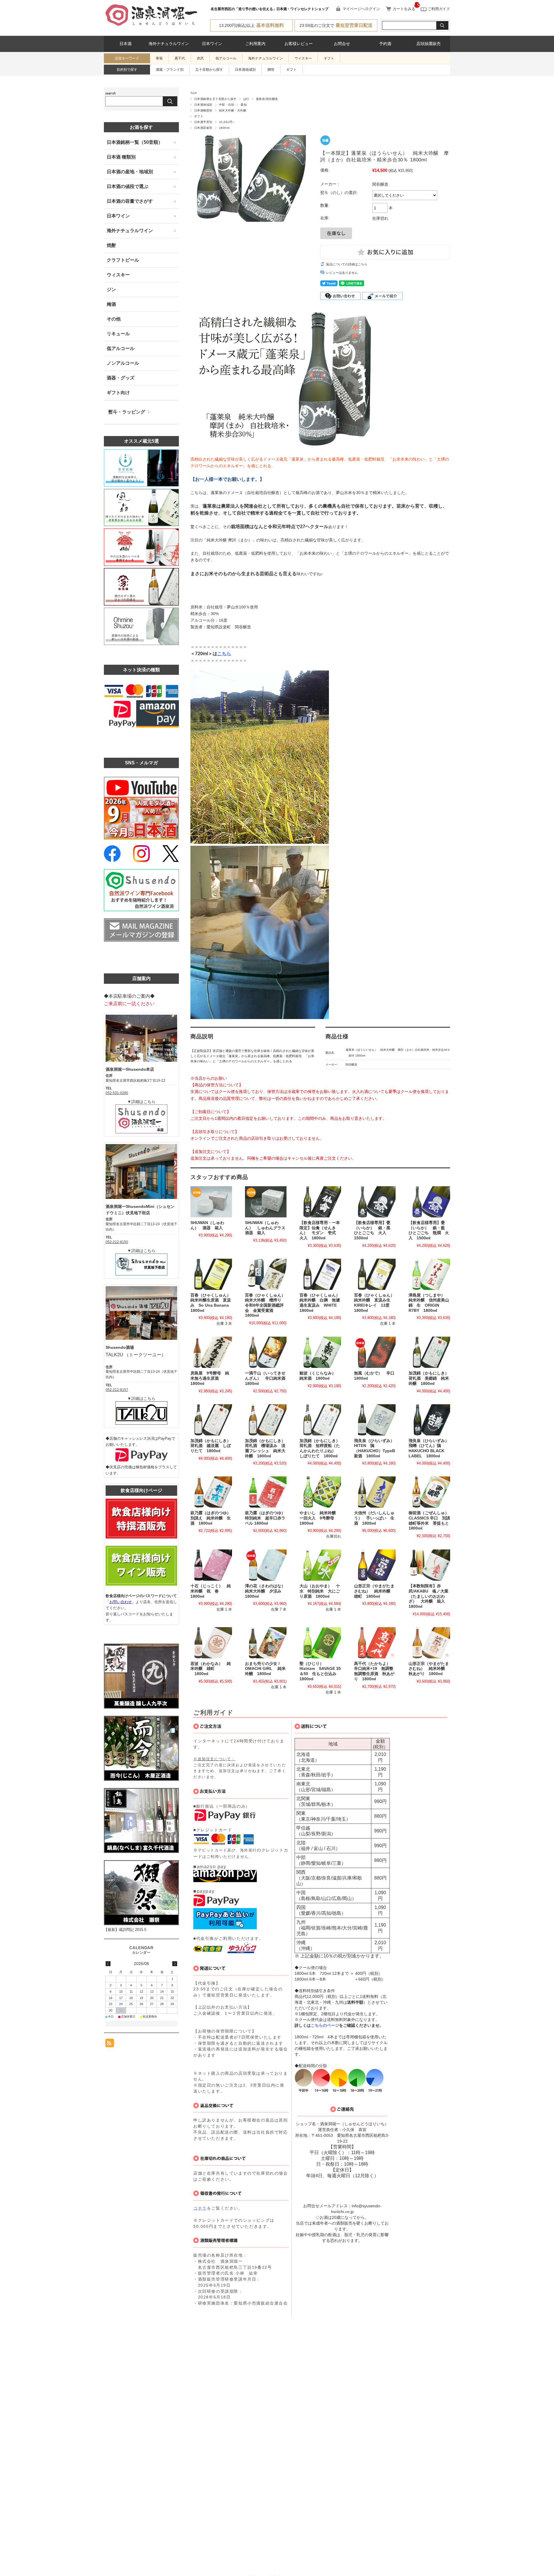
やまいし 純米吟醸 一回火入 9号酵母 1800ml (320, 1518)
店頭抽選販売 (428, 44)
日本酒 (126, 44)
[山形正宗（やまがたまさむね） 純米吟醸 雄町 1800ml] (375, 1565)
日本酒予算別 (203, 122)
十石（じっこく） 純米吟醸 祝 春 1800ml (211, 1591)
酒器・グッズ (121, 378)
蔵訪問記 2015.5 (133, 1930)
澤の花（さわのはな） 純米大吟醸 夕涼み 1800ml (267, 1591)
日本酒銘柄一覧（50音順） (135, 142)
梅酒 (111, 304)
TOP (194, 93)
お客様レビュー (299, 44)
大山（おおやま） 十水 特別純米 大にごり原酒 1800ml (320, 1591)
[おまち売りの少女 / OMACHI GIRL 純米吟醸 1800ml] (266, 1643)
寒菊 (159, 58)
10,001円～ (227, 122)
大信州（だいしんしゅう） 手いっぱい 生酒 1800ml (374, 1518)
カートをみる (404, 9)
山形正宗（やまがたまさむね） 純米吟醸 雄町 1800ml (374, 1591)
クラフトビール (123, 260)
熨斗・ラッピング (127, 412)
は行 (246, 99)
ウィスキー (118, 275)
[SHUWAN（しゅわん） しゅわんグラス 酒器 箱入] (266, 1202)
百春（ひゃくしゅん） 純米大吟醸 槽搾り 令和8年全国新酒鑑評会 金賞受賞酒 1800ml (267, 1305)
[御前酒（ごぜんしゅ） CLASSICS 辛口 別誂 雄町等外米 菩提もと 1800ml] (429, 1492)
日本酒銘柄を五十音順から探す (215, 99)
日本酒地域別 (245, 70)
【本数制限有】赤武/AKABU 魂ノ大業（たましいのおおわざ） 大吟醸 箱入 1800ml (429, 1596)
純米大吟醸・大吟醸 (233, 110)
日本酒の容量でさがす (130, 201)
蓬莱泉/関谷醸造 (267, 99)
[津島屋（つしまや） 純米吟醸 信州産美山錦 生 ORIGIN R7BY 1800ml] (429, 1274)
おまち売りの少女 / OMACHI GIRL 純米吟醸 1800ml (265, 1669)
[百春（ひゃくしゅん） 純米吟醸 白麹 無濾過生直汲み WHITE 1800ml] (320, 1274)
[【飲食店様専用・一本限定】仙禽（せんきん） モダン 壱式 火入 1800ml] (320, 1202)
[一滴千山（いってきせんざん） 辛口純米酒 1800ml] (266, 1352)
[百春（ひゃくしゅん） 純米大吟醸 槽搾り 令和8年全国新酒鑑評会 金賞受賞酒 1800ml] (266, 1274)
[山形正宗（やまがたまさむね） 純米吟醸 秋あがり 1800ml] (429, 1643)
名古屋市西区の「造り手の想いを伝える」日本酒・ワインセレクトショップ (269, 9)
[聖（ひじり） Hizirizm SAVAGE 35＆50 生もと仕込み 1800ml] (320, 1643)
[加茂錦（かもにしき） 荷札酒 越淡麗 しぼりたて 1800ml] (211, 1420)
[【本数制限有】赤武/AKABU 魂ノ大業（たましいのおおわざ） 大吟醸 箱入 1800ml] (429, 1565)
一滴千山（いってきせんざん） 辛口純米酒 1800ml (267, 1378)
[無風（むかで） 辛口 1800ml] (375, 1352)
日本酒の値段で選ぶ (128, 186)
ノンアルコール (123, 363)
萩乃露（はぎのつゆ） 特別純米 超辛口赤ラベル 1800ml (267, 1518)
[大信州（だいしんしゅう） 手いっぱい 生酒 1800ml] (375, 1492)
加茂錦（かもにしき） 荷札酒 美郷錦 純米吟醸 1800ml (431, 1378)
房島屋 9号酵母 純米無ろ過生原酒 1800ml (210, 1378)
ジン (111, 289)
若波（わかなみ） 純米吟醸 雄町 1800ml (211, 1669)
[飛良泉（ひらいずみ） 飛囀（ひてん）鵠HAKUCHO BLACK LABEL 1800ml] (429, 1420)
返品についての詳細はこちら (347, 264)
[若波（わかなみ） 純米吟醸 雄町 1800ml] (211, 1643)
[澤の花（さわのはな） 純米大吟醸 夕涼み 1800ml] (266, 1565)
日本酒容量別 (203, 128)
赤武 (200, 58)
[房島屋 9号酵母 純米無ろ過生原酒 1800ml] (211, 1352)
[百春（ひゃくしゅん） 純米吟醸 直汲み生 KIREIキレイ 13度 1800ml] (375, 1274)
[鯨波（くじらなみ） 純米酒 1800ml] (320, 1352)
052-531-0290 (117, 1093)
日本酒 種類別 (121, 157)
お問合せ (342, 44)
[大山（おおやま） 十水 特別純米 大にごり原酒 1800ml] (320, 1565)
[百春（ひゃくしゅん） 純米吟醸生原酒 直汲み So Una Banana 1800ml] (211, 1274)
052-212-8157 (117, 1390)
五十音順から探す (209, 70)
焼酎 (111, 245)
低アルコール (226, 58)
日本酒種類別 (203, 110)
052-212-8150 (117, 1242)
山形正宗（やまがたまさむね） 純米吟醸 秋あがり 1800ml (429, 1669)
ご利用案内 (255, 44)
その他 (114, 319)
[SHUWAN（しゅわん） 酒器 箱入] (211, 1202)
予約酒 (385, 44)
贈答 (271, 70)
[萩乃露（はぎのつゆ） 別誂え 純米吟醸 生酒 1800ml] (211, 1492)
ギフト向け (118, 393)
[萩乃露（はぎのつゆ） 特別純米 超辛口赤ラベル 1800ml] (266, 1492)
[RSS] (110, 2044)
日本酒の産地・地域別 (130, 172)
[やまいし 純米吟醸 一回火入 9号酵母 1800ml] (320, 1492)
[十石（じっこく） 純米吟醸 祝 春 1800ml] (211, 1565)
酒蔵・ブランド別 (170, 70)
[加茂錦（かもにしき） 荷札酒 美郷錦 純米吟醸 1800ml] (429, 1352)
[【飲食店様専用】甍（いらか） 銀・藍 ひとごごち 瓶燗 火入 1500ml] (429, 1202)
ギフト (329, 58)
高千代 (180, 58)
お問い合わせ (121, 1602)
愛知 (244, 105)
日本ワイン (212, 44)
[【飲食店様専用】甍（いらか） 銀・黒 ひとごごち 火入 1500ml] (375, 1202)
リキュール (118, 334)
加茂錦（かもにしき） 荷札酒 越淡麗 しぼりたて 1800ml (213, 1446)
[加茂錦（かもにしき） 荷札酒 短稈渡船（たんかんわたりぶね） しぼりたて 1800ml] (320, 1420)
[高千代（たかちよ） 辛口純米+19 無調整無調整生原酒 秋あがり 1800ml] (375, 1643)
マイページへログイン (361, 9)
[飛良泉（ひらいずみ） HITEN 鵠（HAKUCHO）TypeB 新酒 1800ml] (375, 1420)
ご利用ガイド (438, 9)
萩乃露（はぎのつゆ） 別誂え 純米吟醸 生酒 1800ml (213, 1518)
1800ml (224, 128)
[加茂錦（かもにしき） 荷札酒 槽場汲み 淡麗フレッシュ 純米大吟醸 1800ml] (266, 1420)
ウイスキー (303, 58)
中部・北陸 (227, 105)
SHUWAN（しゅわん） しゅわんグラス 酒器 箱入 (267, 1228)
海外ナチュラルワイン (169, 44)
